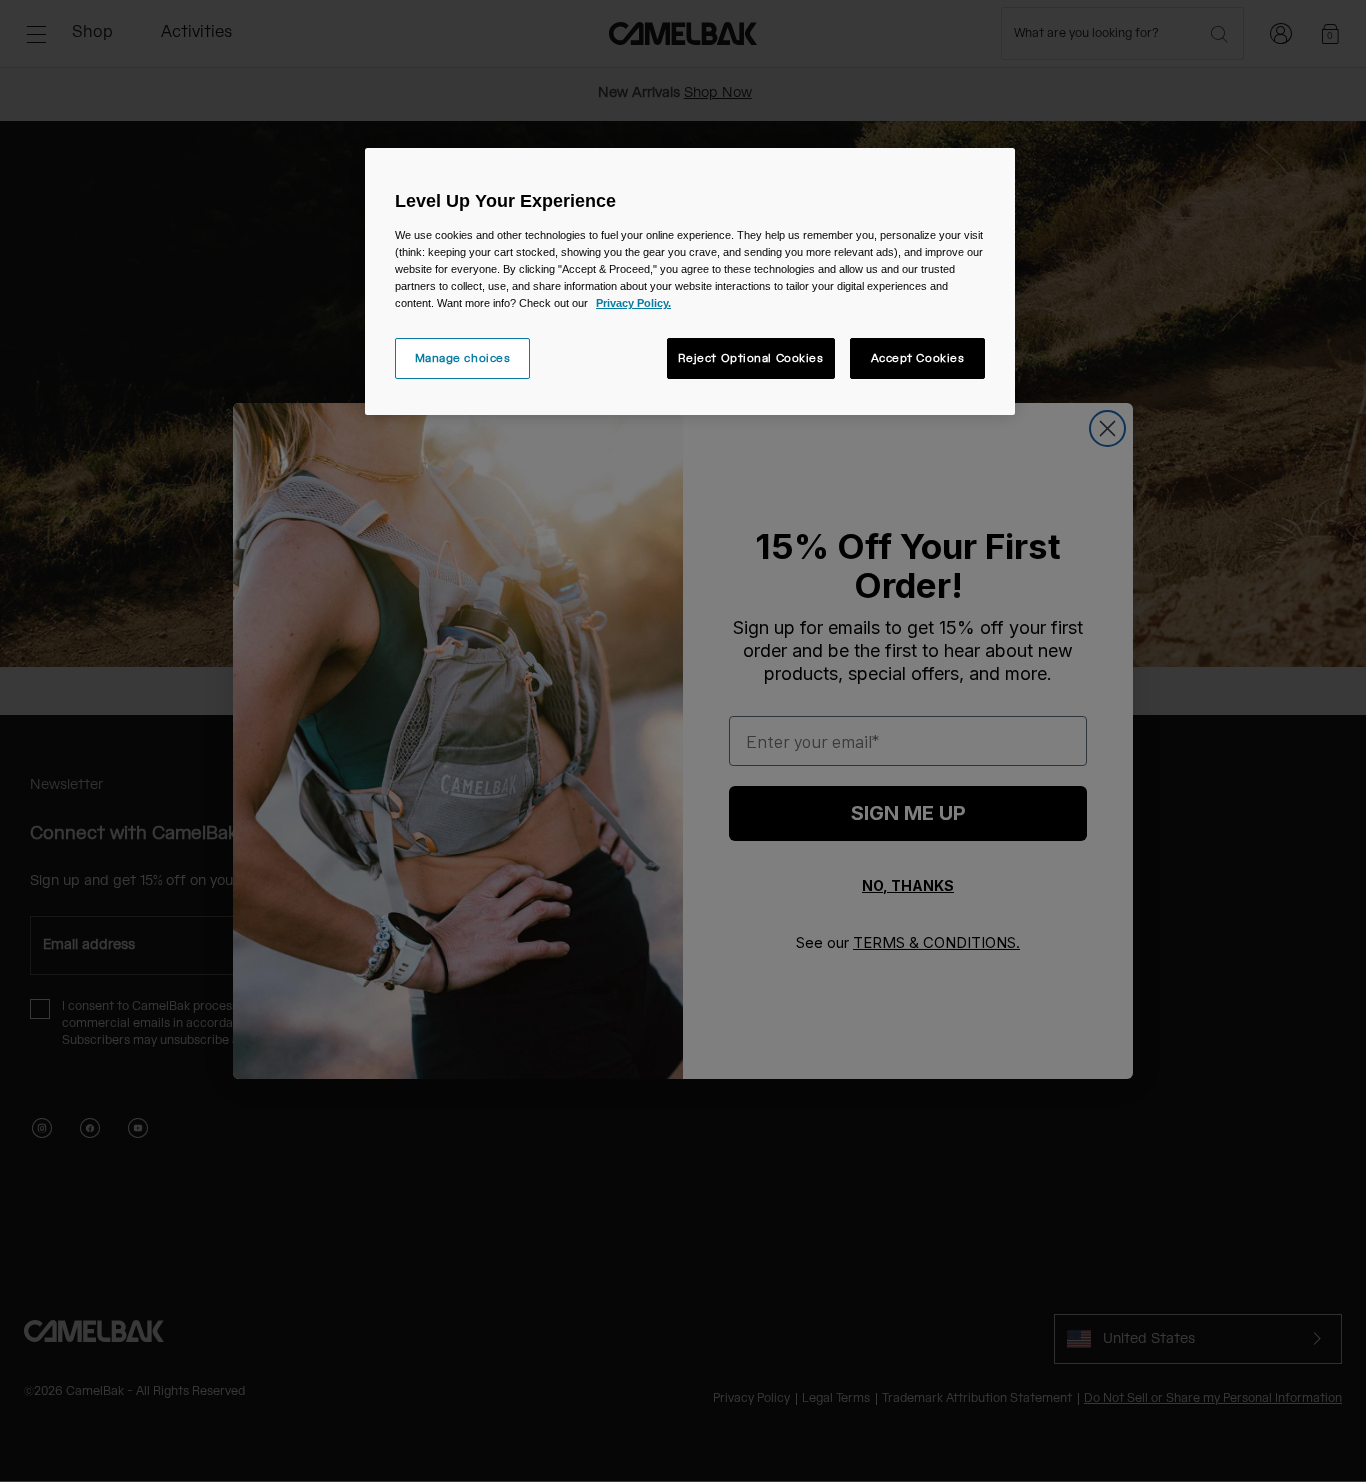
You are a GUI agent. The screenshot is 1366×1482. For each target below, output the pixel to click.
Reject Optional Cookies (751, 358)
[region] (690, 281)
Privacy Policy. (633, 303)
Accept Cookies (918, 358)
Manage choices (463, 358)
